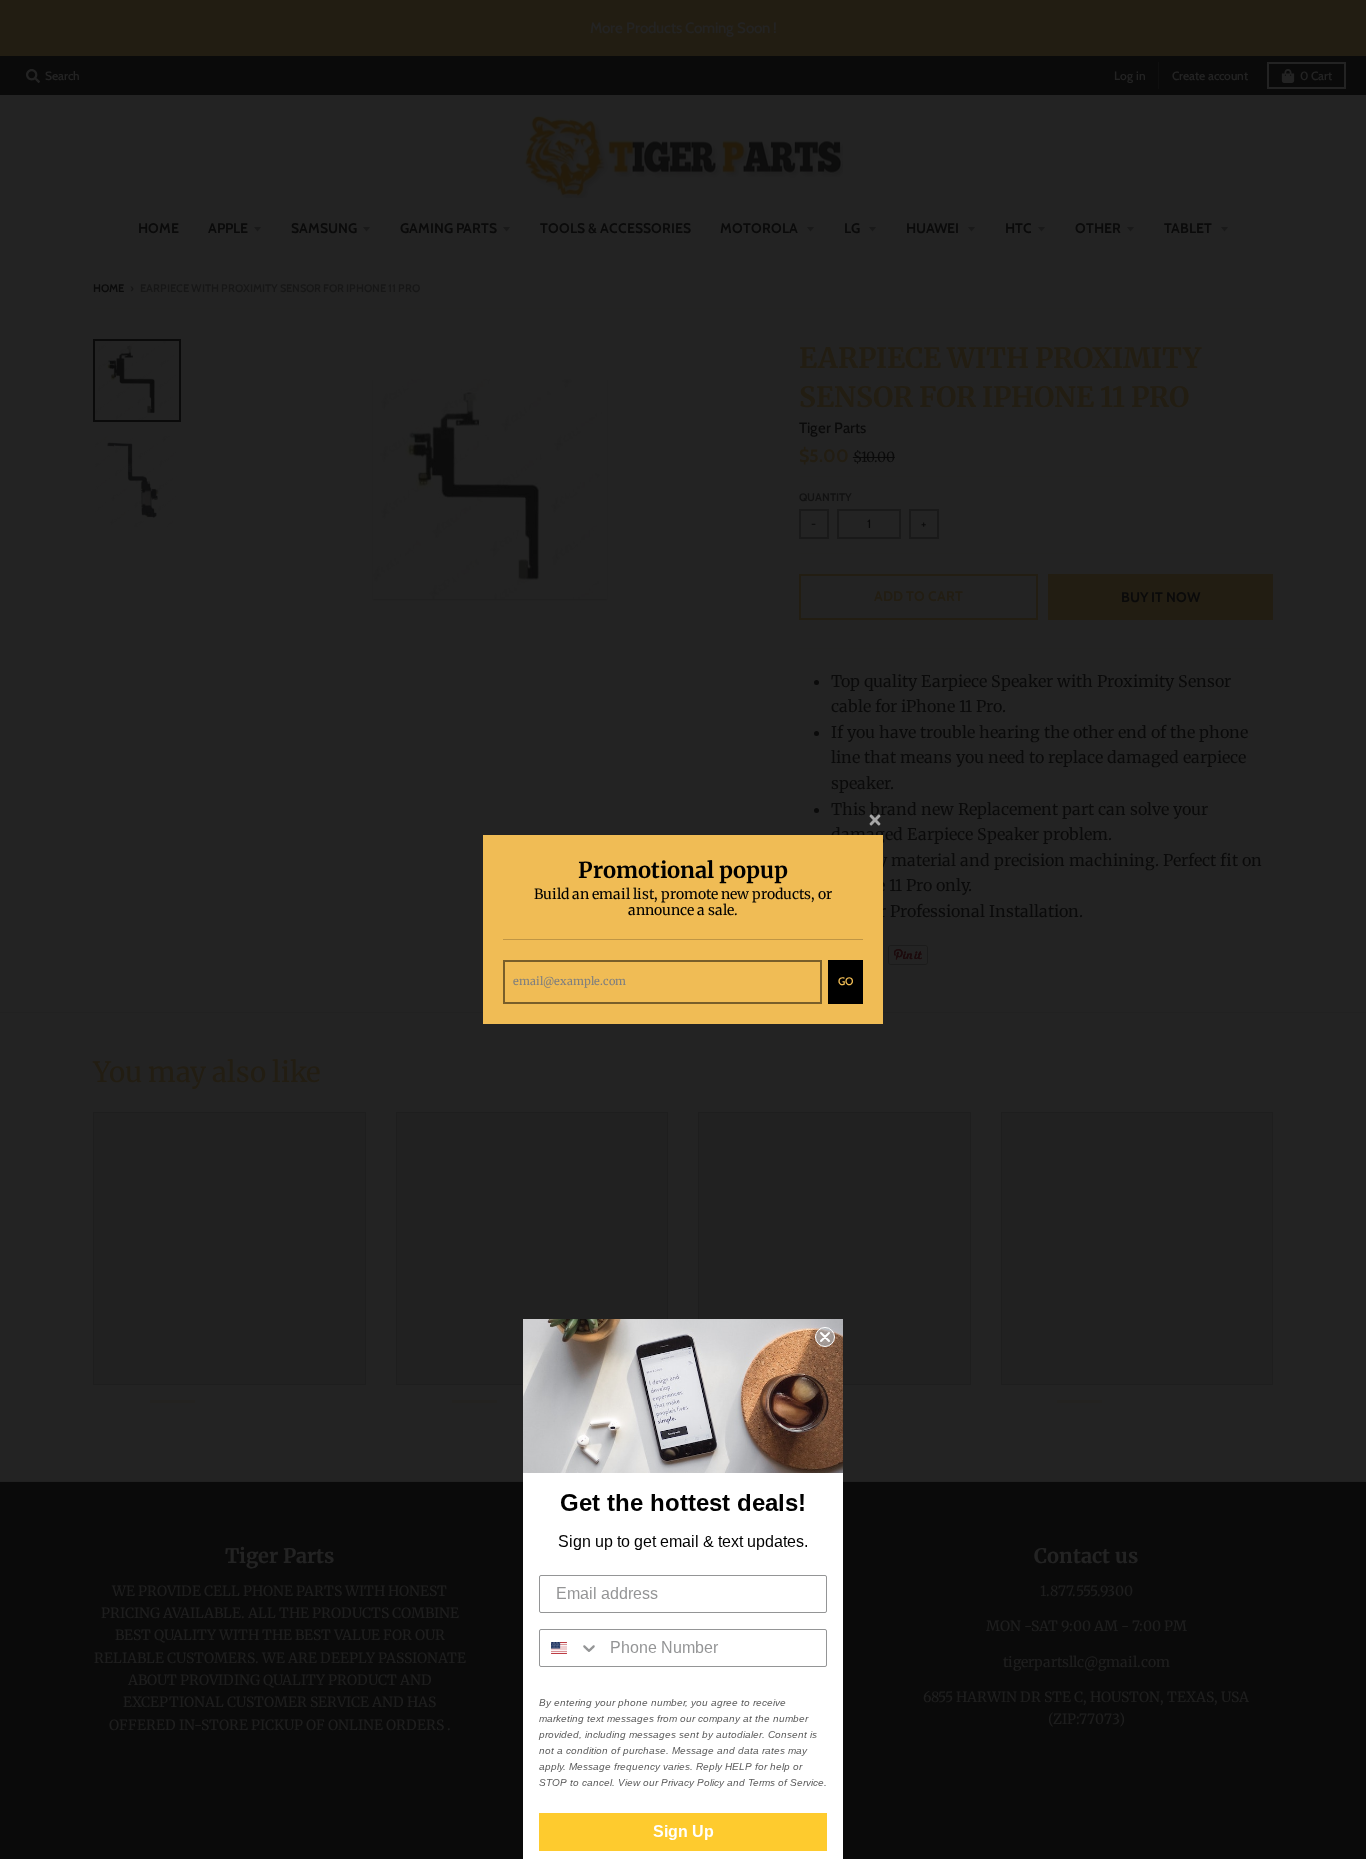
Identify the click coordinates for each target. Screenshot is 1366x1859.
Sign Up (683, 1831)
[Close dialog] (825, 1337)
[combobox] (570, 1648)
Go (845, 981)
